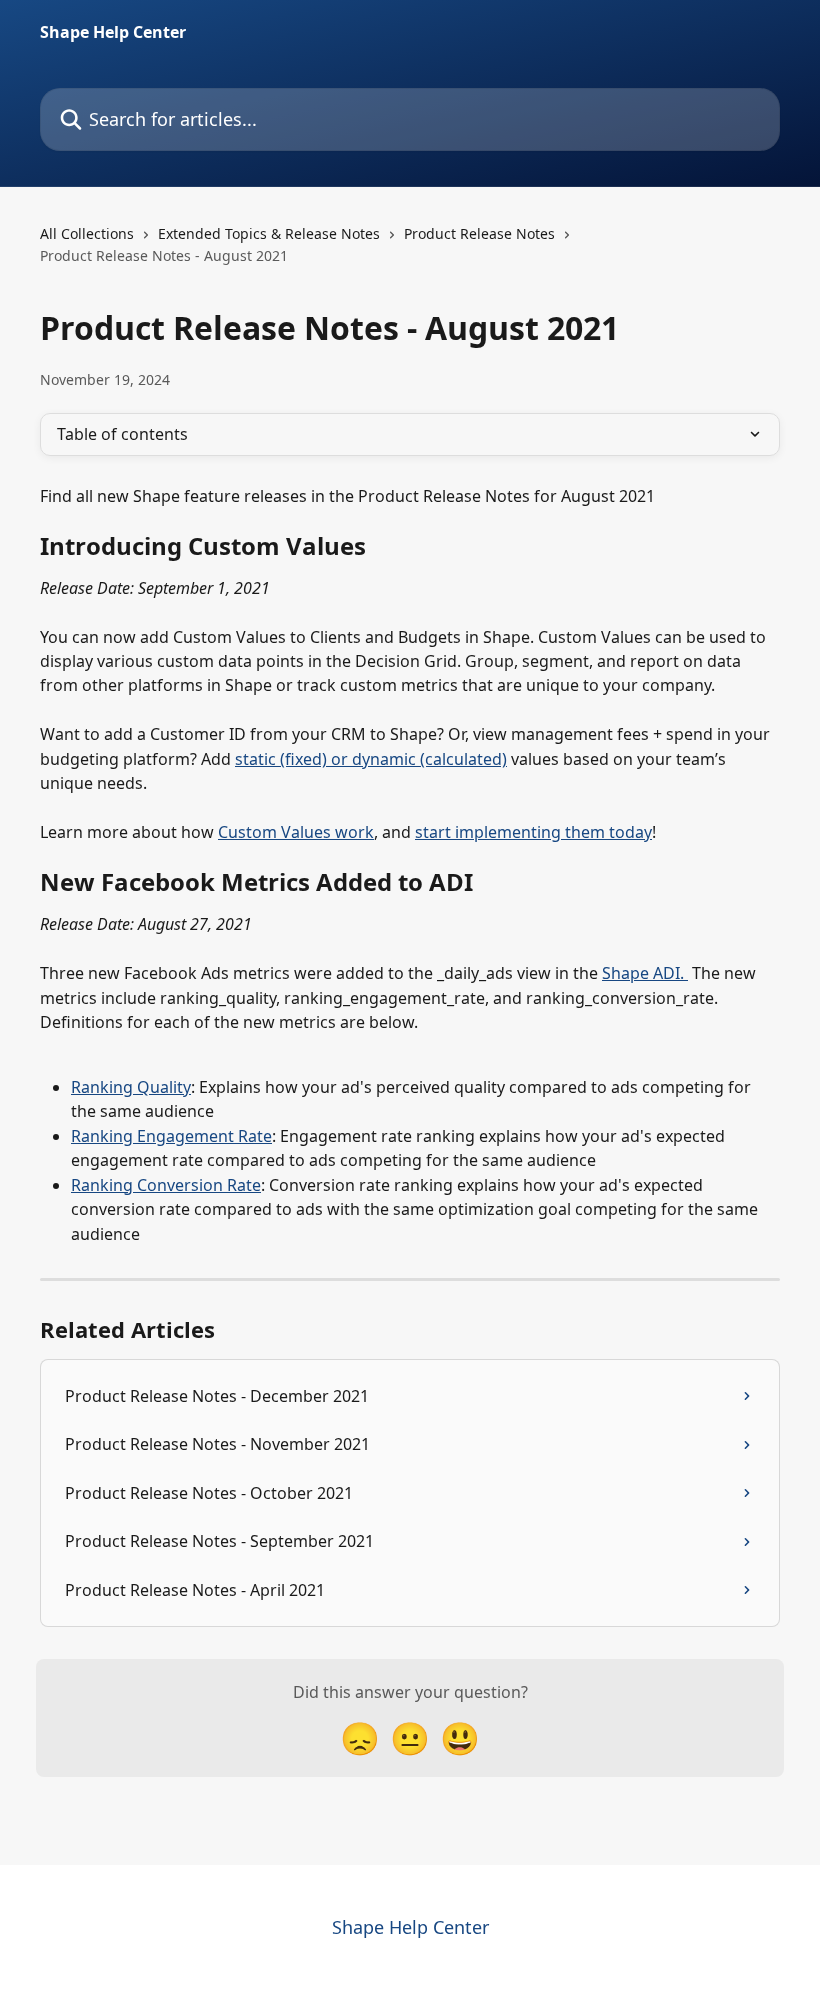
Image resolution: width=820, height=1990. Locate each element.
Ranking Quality (131, 1087)
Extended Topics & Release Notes (269, 233)
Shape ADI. (645, 973)
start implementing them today (533, 832)
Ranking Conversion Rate (166, 1185)
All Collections (87, 233)
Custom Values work (296, 832)
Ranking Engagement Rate (171, 1136)
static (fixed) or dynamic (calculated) (371, 759)
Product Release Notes (479, 233)
